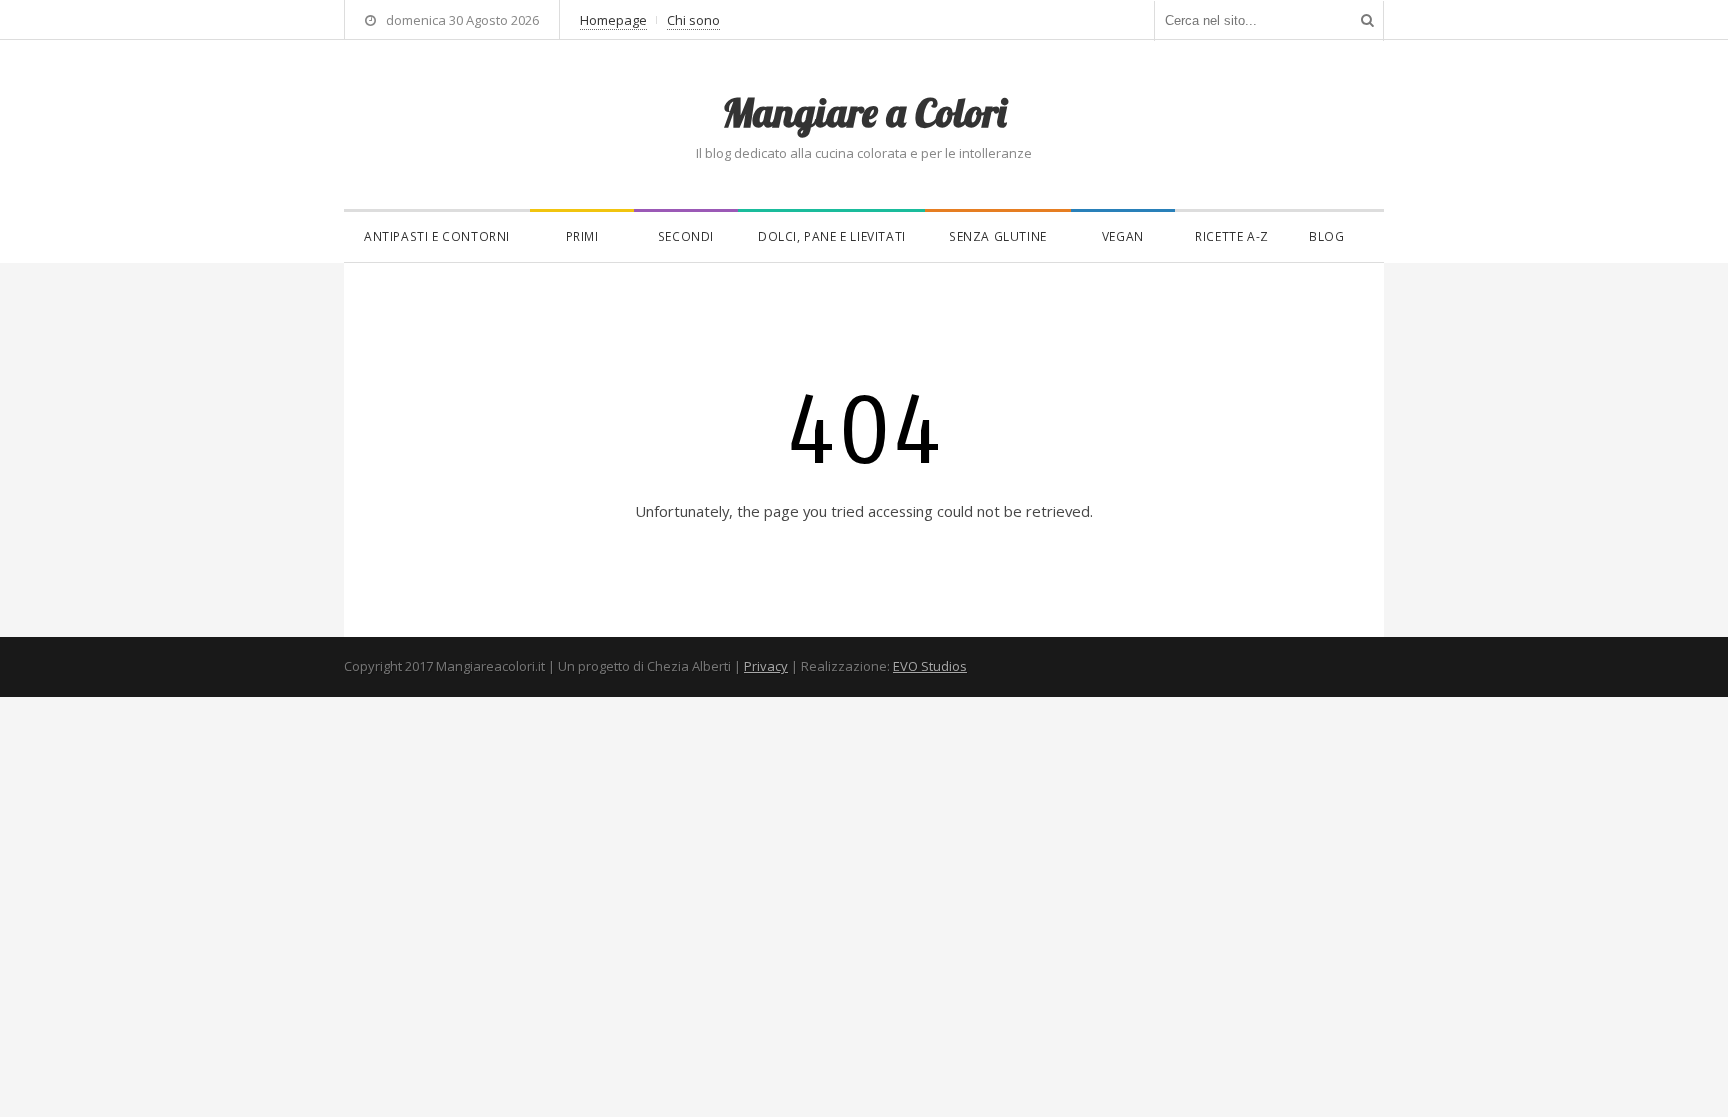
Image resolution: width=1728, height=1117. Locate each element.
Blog (1326, 236)
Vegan (1123, 236)
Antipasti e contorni (437, 236)
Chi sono (693, 20)
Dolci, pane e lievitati (832, 236)
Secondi (686, 236)
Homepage (613, 20)
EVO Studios (930, 666)
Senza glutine (998, 236)
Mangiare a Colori (864, 112)
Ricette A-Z (1232, 236)
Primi (582, 236)
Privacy (766, 666)
